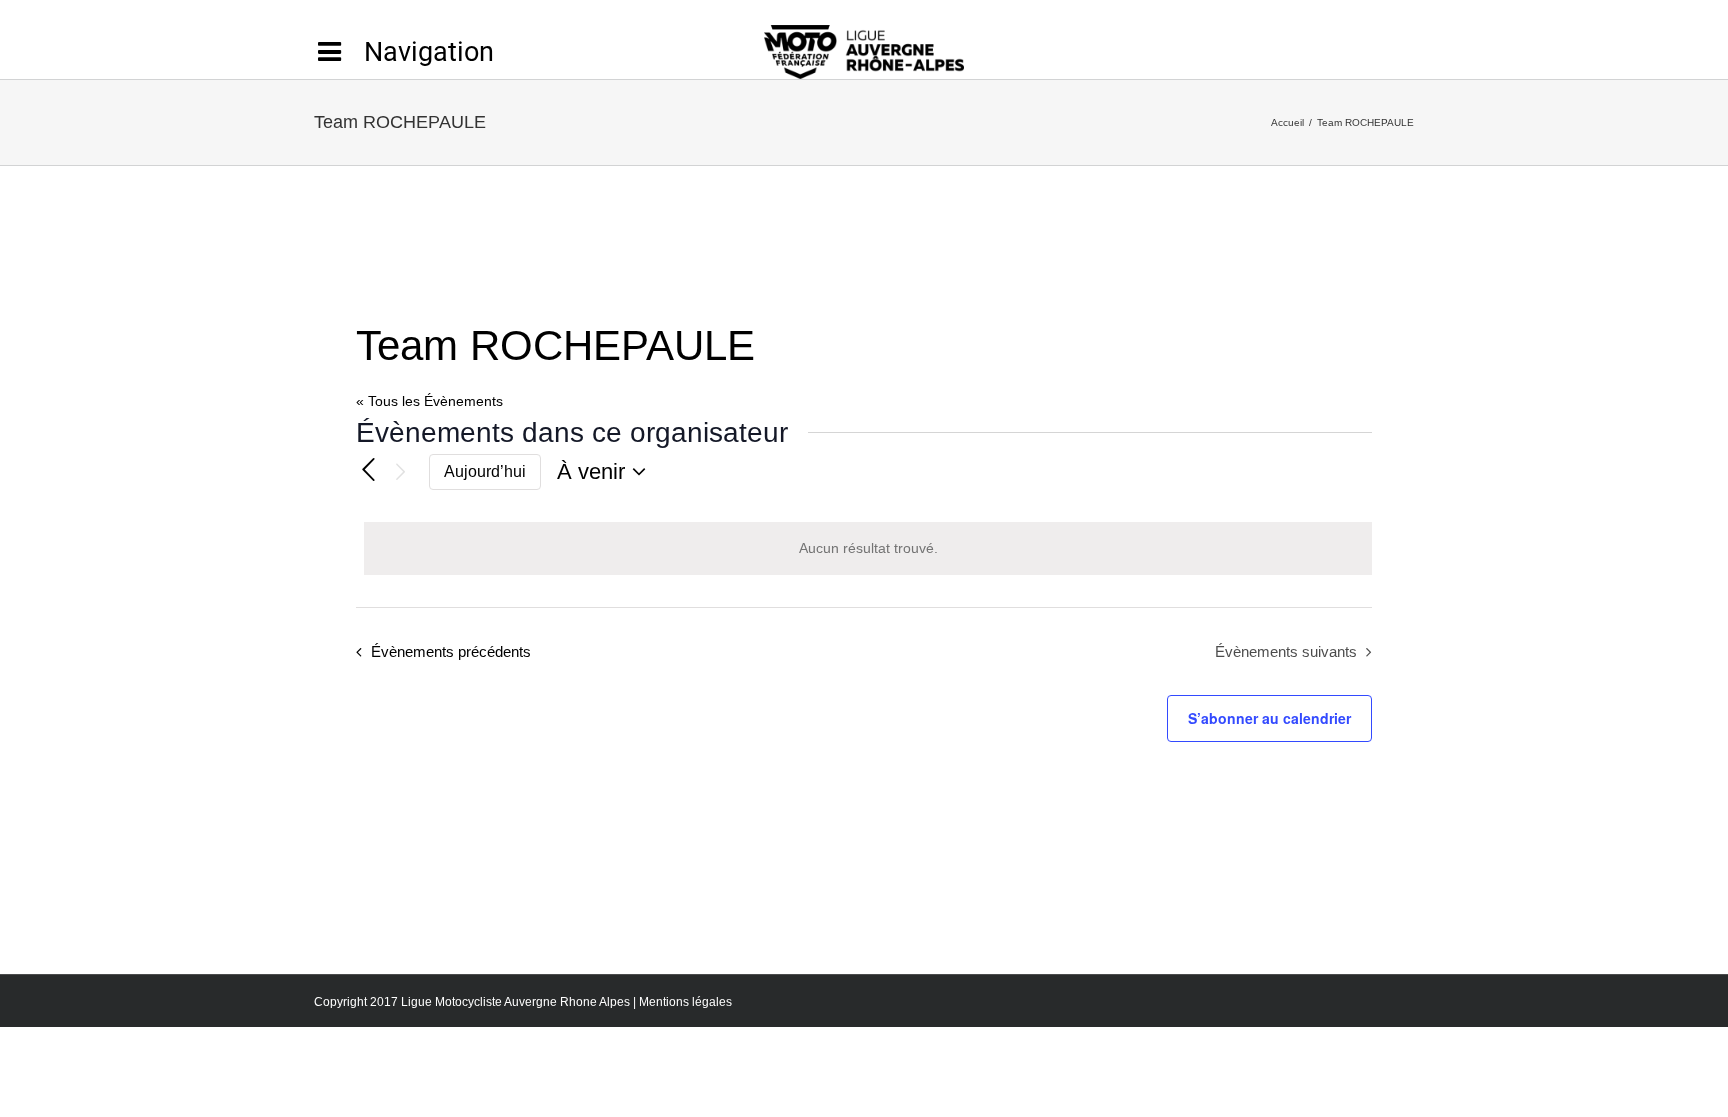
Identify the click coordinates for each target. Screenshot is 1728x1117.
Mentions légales (685, 1002)
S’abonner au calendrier (1269, 718)
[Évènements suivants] (401, 472)
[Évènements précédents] (368, 469)
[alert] (868, 548)
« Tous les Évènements (429, 401)
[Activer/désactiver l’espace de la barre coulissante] (404, 52)
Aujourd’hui (485, 471)
